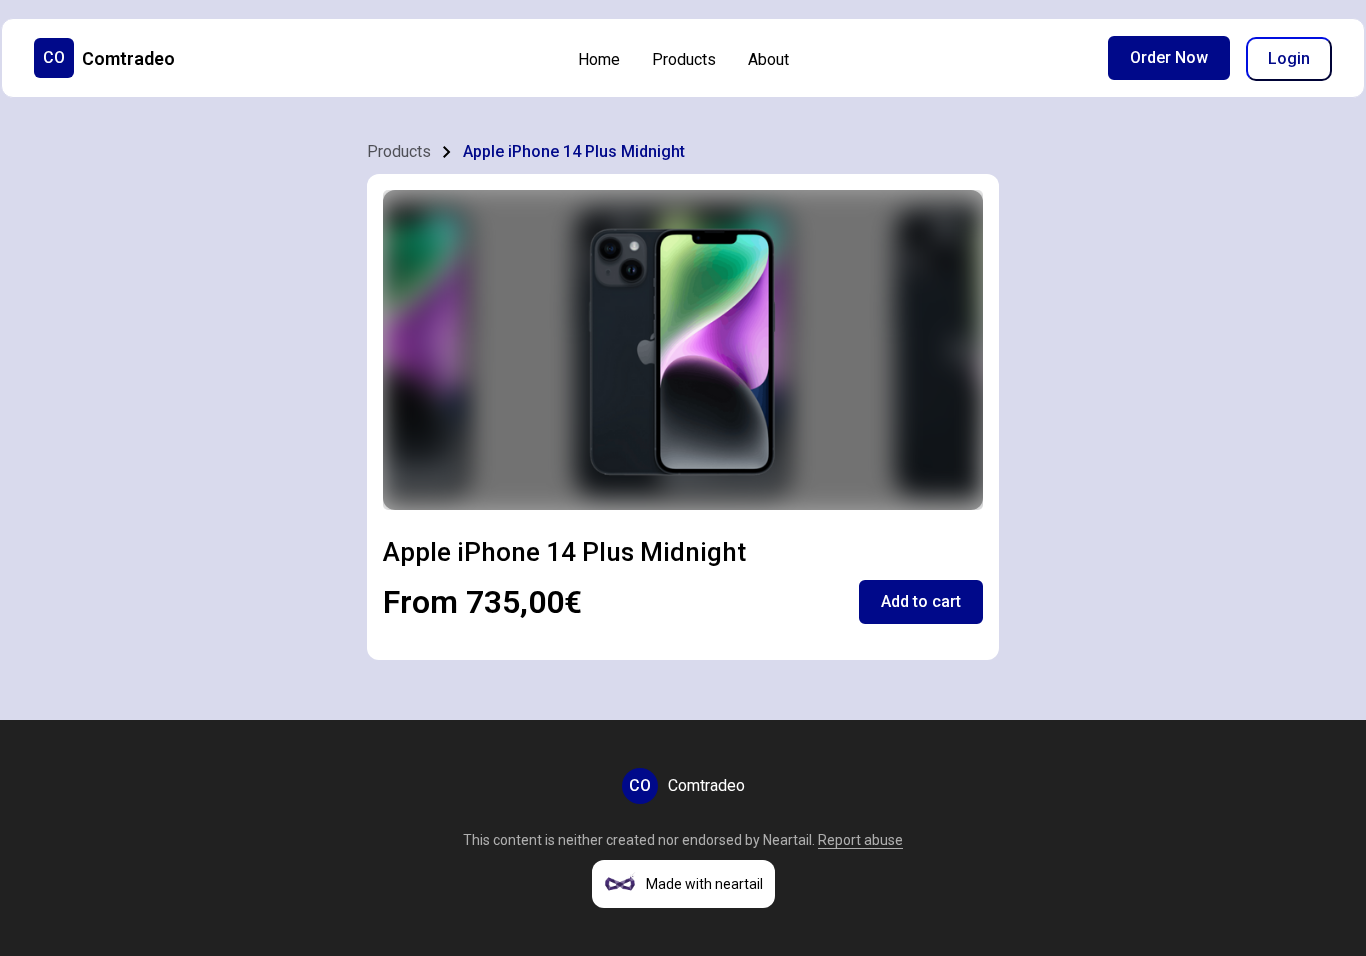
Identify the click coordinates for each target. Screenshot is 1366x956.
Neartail (787, 840)
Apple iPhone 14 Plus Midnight (574, 151)
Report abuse (860, 840)
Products (684, 59)
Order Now (1169, 57)
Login (1289, 58)
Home (599, 59)
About (768, 59)
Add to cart (921, 601)
